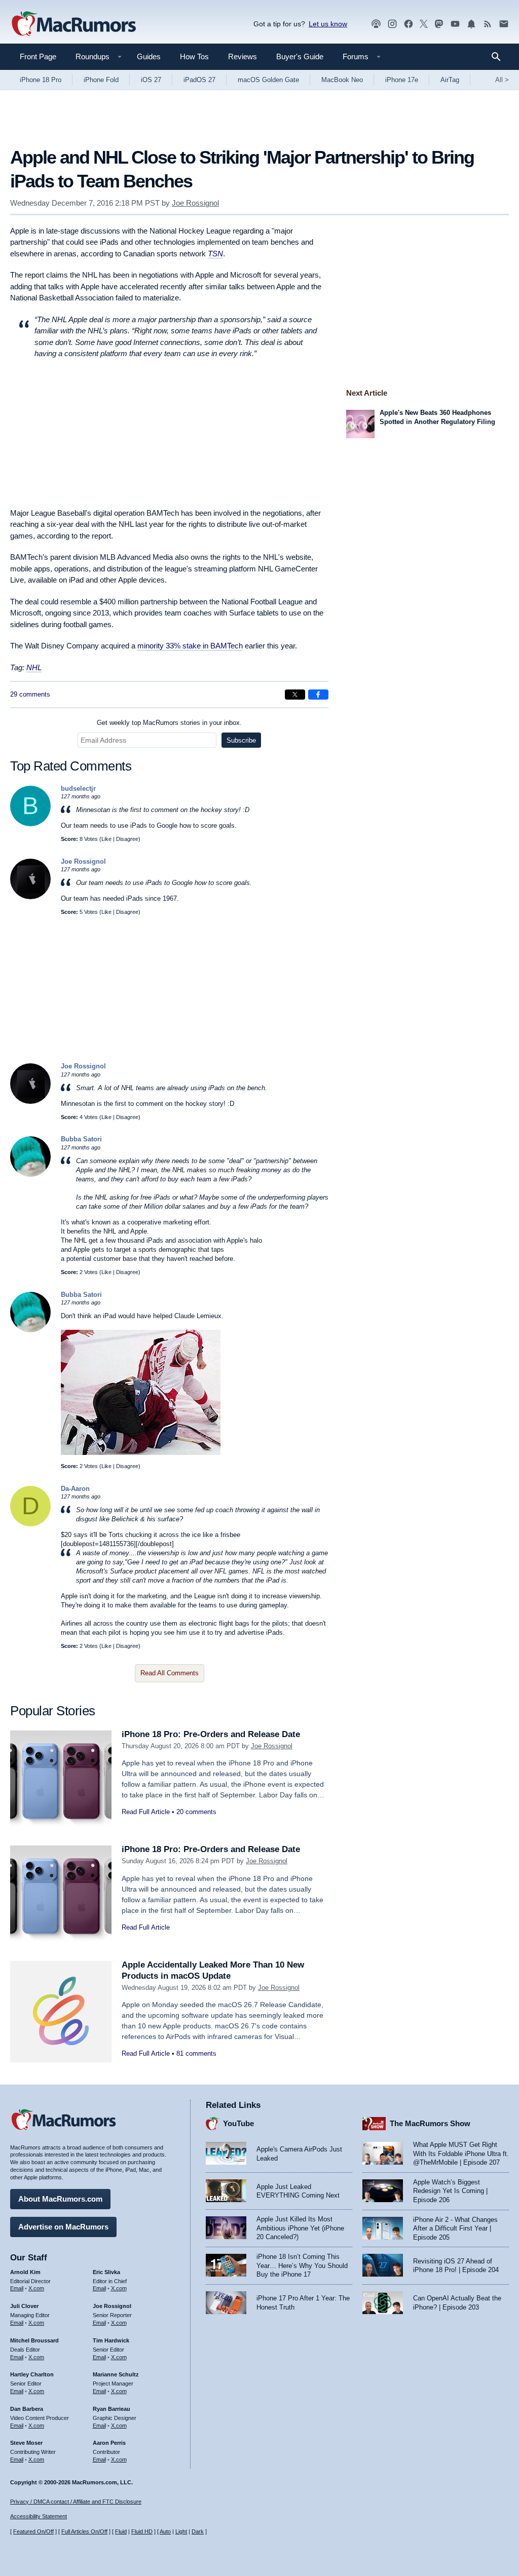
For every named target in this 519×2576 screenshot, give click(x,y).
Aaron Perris (109, 2443)
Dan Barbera (27, 2409)
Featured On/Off (33, 2531)
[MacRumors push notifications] (471, 24)
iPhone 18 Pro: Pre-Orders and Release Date (211, 1734)
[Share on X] (295, 695)
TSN (215, 254)
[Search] (499, 57)
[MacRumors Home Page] (73, 24)
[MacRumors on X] (424, 24)
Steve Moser (26, 2443)
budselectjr (78, 789)
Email (17, 2288)
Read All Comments (170, 1673)
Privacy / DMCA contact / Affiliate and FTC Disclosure (76, 2502)
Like (106, 839)
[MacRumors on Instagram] (392, 24)
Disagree (127, 839)
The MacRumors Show (430, 2123)
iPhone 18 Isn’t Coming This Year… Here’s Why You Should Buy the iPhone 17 (302, 2265)
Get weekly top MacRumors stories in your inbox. (169, 723)
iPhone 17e (402, 80)
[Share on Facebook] (318, 695)
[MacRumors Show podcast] (376, 24)
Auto (165, 2531)
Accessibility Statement (39, 2516)
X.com (36, 2288)
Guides (149, 56)
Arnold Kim (25, 2272)
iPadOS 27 (199, 80)
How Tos (194, 56)
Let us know (328, 24)
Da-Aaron (75, 1489)
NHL (34, 667)
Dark (198, 2531)
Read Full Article (146, 1812)
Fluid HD (142, 2531)
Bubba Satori (81, 1139)
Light (181, 2531)
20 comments (196, 1812)
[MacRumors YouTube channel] (455, 24)
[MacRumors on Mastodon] (439, 24)
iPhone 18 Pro (41, 80)
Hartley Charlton (32, 2374)
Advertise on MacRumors (63, 2227)
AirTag (450, 80)
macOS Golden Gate (268, 80)
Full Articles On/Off (84, 2531)
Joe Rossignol (195, 203)
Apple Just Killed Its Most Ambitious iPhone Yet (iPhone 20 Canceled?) (300, 2228)
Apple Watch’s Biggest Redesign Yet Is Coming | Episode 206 (450, 2191)
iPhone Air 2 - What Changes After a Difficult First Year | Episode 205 (455, 2228)
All (502, 80)
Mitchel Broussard (34, 2340)
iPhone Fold (101, 80)
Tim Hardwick (111, 2340)
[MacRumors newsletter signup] (504, 24)
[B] (30, 824)
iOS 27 (151, 80)
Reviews (243, 56)
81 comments (196, 2053)
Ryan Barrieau (112, 2409)
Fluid (121, 2531)
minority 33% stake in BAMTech (190, 646)
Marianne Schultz (116, 2374)
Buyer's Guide (300, 56)
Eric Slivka (106, 2272)
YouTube (238, 2123)
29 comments (30, 694)
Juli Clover (24, 2306)
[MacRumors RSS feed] (488, 24)
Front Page (38, 56)
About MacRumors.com (60, 2199)
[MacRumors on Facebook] (409, 24)
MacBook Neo (342, 80)
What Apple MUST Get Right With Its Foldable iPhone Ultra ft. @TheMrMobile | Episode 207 (461, 2154)
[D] (30, 1524)
